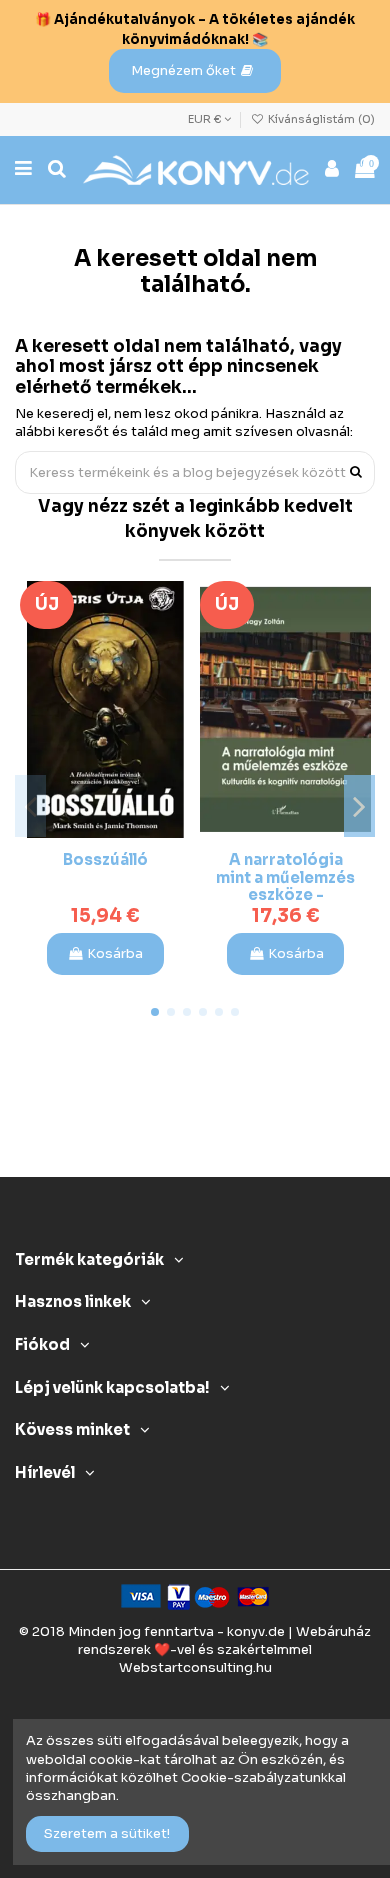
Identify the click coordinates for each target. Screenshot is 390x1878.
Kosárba (115, 953)
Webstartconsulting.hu (195, 1667)
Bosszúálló (105, 860)
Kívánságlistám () (320, 119)
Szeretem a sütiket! (107, 1833)
